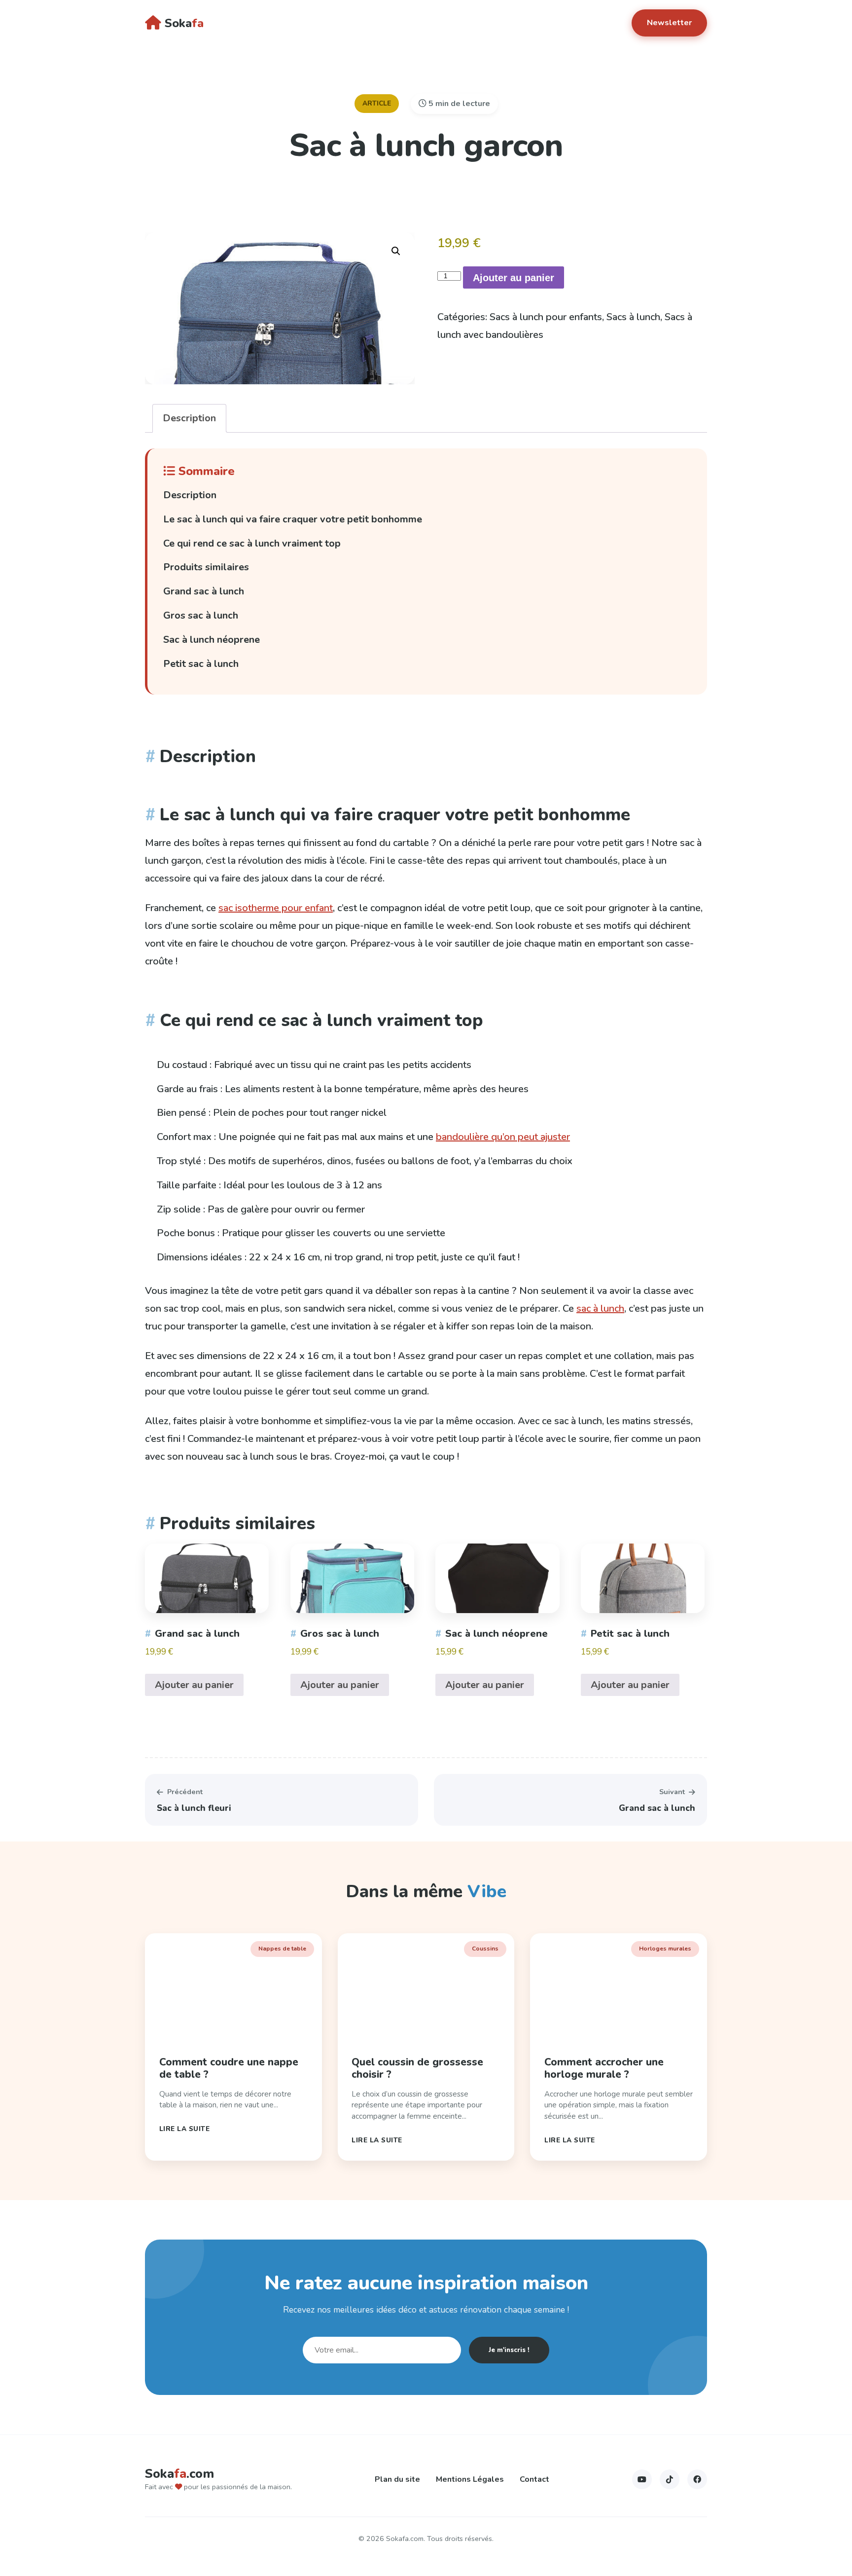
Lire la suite (185, 2129)
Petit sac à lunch (201, 664)
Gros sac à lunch (201, 615)
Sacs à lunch (633, 317)
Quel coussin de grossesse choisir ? (417, 2068)
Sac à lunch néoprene (212, 640)
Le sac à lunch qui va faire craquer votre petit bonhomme (293, 519)
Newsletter (669, 23)
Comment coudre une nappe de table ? (229, 2068)
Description (190, 495)
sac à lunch (600, 1308)
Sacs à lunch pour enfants (546, 317)
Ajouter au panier (514, 278)
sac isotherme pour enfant (276, 908)
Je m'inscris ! (509, 2350)
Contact (534, 2479)
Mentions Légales (470, 2479)
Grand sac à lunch (204, 591)
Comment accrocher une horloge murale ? (604, 2068)
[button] (396, 251)
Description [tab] (189, 418)
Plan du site (397, 2479)
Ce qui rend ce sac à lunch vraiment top (252, 543)
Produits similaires (206, 567)
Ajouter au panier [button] (194, 1685)
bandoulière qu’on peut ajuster (503, 1137)
